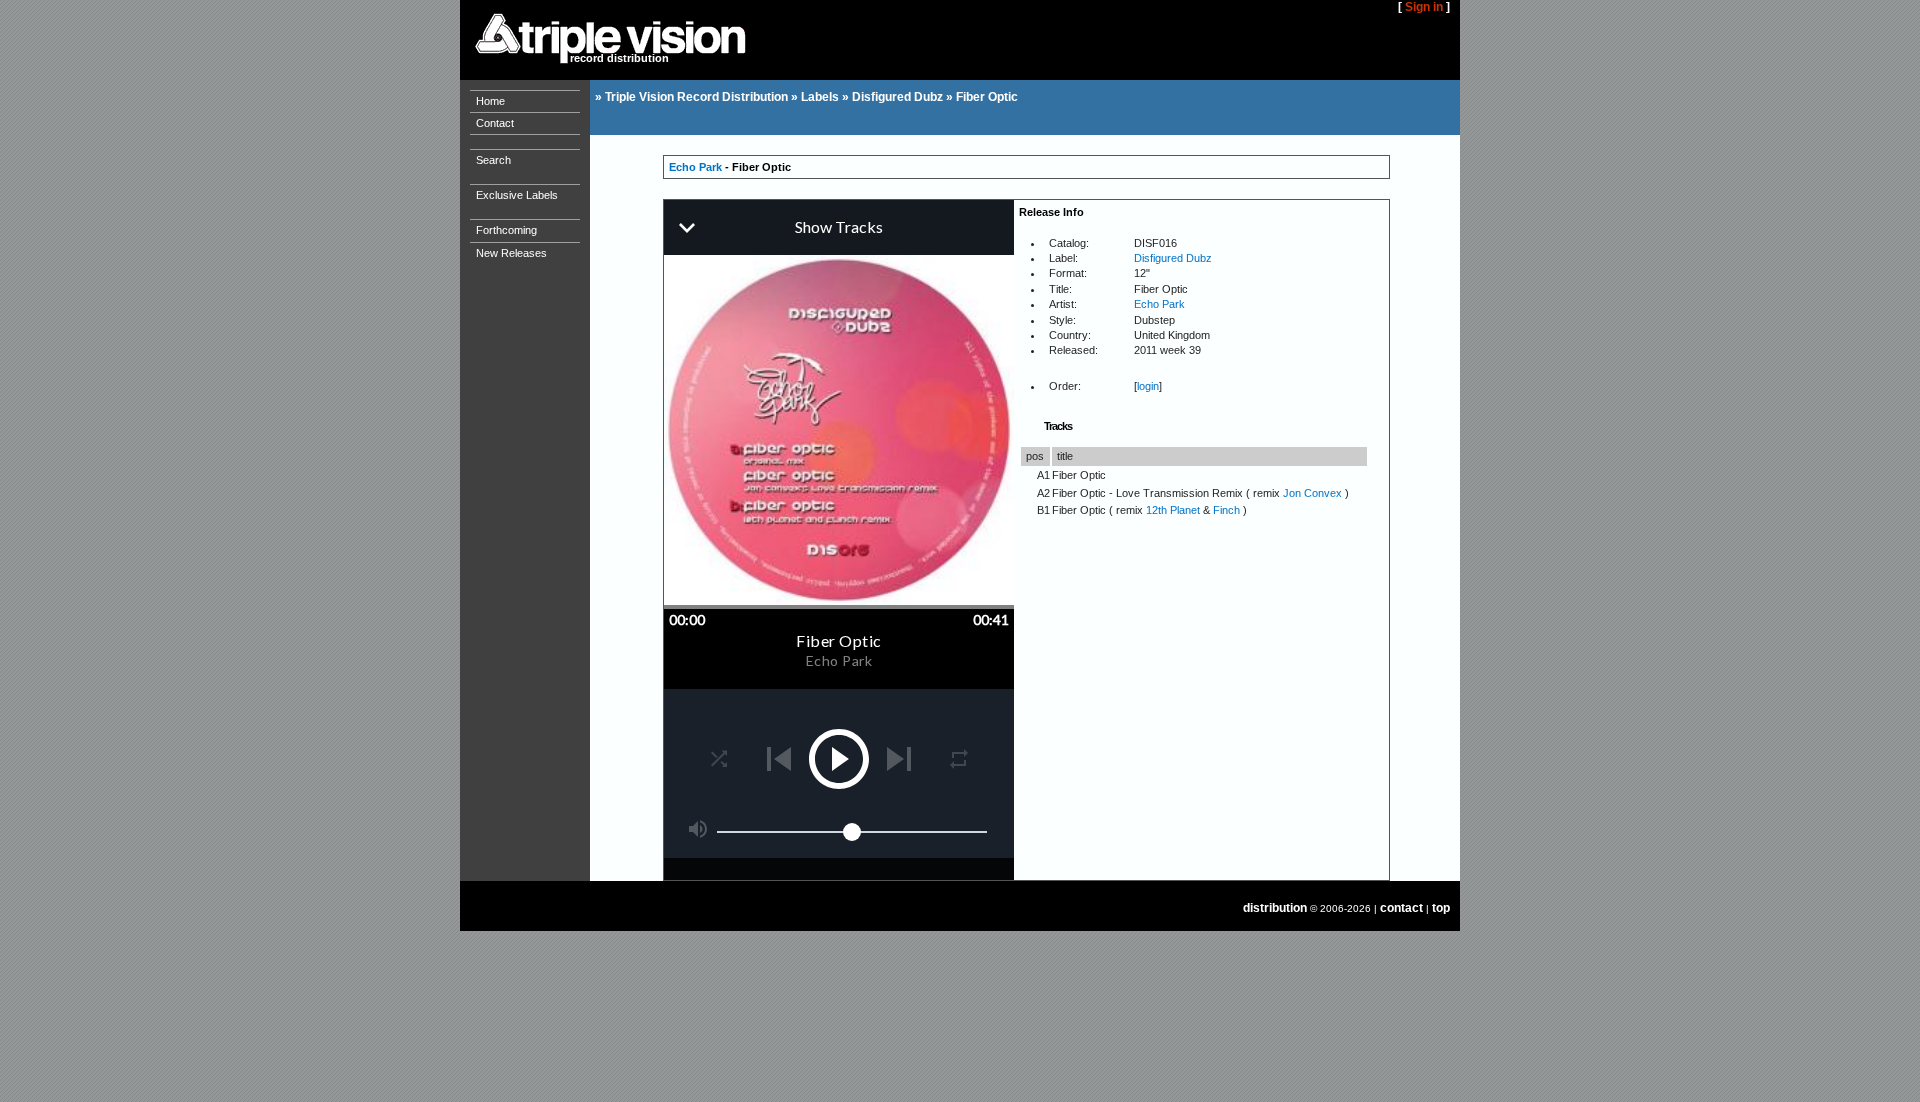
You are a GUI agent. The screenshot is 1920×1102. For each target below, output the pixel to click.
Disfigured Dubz (897, 97)
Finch (1226, 510)
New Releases (511, 253)
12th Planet (1173, 510)
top (1441, 908)
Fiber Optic (987, 97)
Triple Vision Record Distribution (696, 97)
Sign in (1424, 7)
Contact (495, 123)
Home (490, 101)
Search (493, 160)
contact (1401, 908)
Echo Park (695, 167)
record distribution (619, 58)
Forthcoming (506, 230)
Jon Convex (1312, 493)
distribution (1275, 908)
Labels (820, 97)
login (1148, 386)
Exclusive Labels (517, 195)
